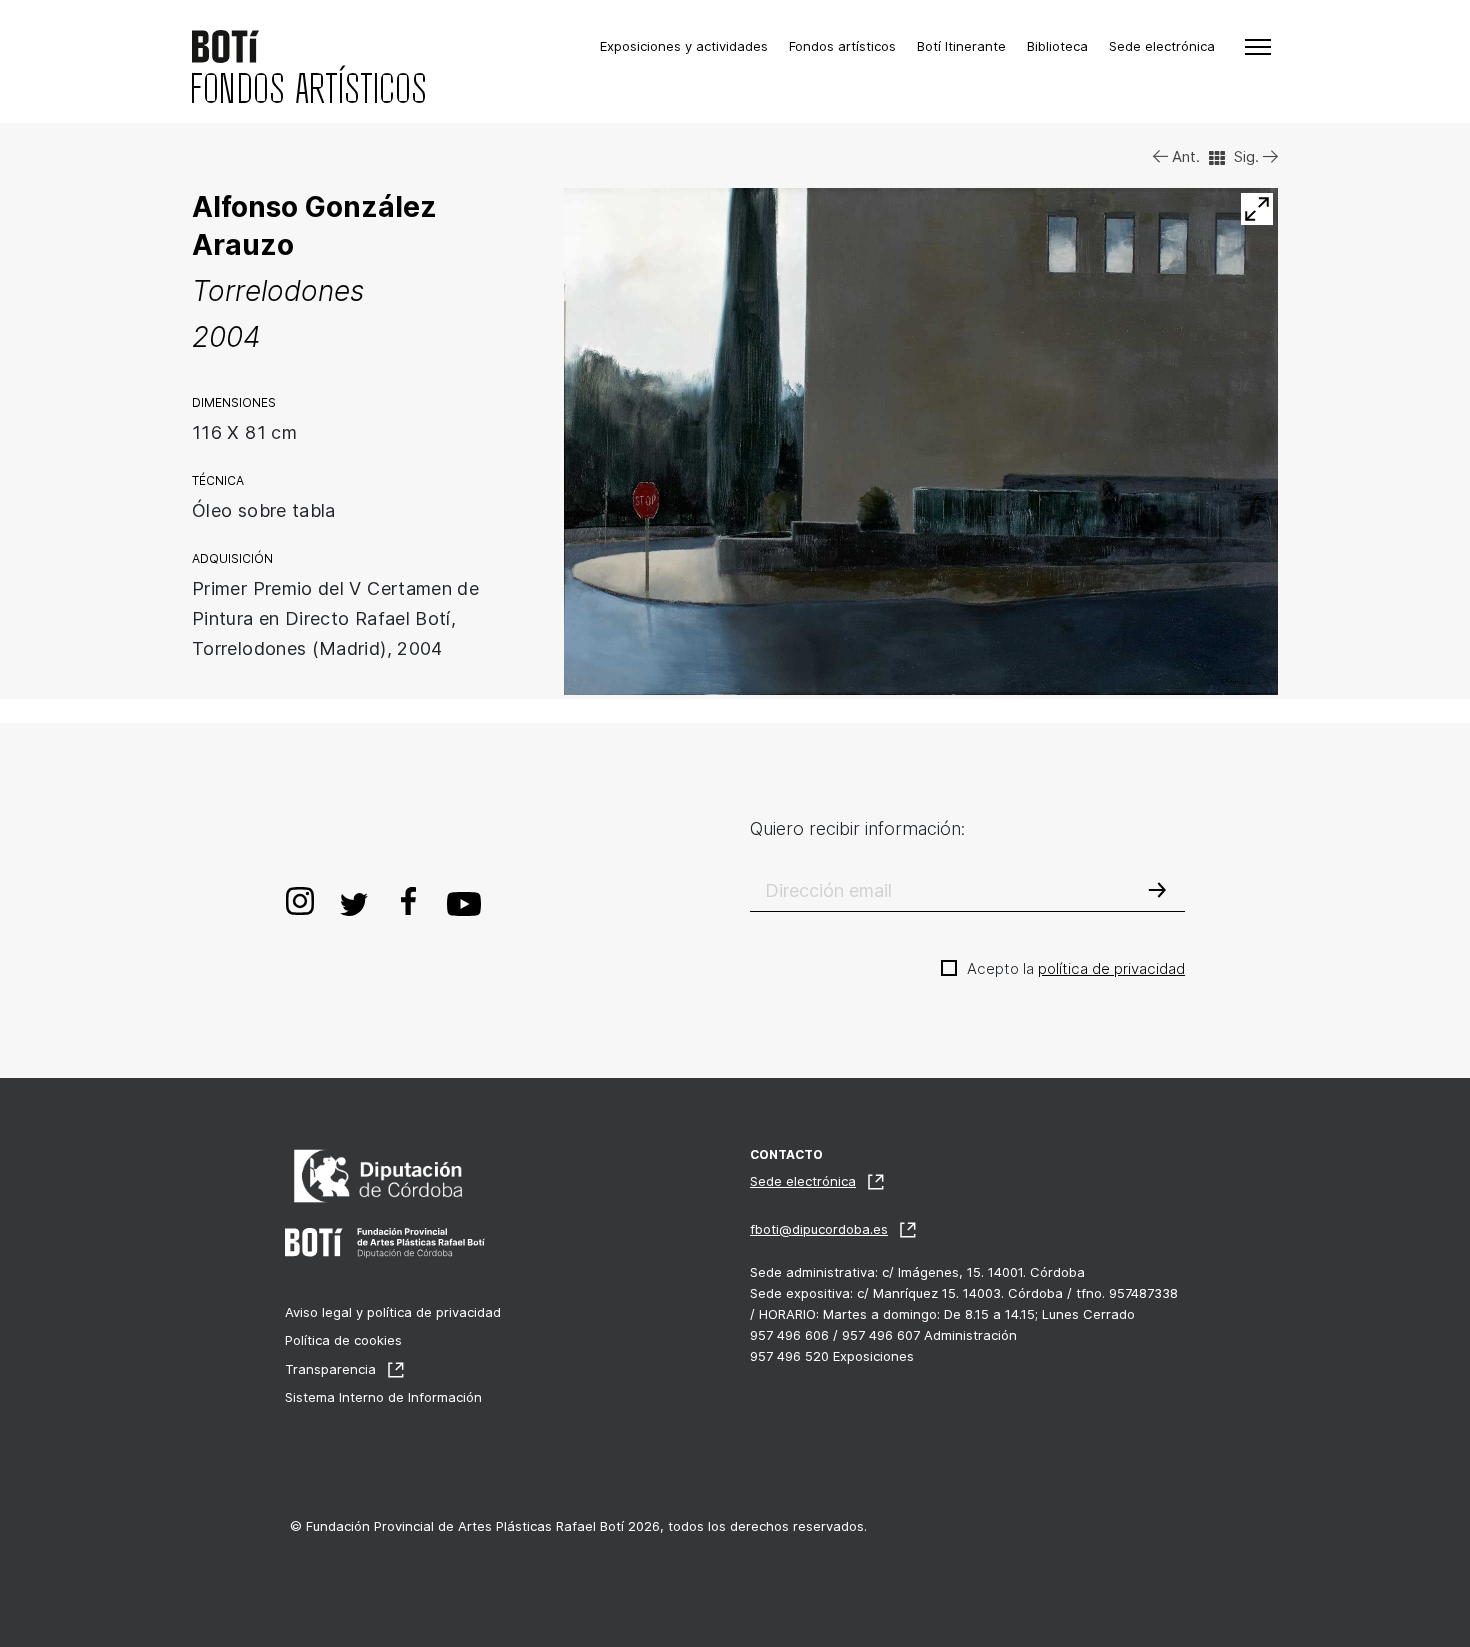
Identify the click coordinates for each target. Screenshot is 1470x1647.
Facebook (408, 901)
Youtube (464, 901)
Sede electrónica (1162, 46)
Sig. (1248, 156)
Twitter (354, 901)
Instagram (300, 901)
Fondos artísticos (842, 46)
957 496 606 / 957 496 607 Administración (883, 1335)
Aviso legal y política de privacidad (393, 1312)
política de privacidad (1111, 968)
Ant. (1184, 156)
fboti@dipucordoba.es (819, 1229)
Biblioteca (1057, 46)
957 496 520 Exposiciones (832, 1356)
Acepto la (1076, 968)
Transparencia (330, 1369)
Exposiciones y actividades (684, 46)
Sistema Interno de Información (383, 1397)
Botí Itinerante (961, 46)
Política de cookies (343, 1340)
